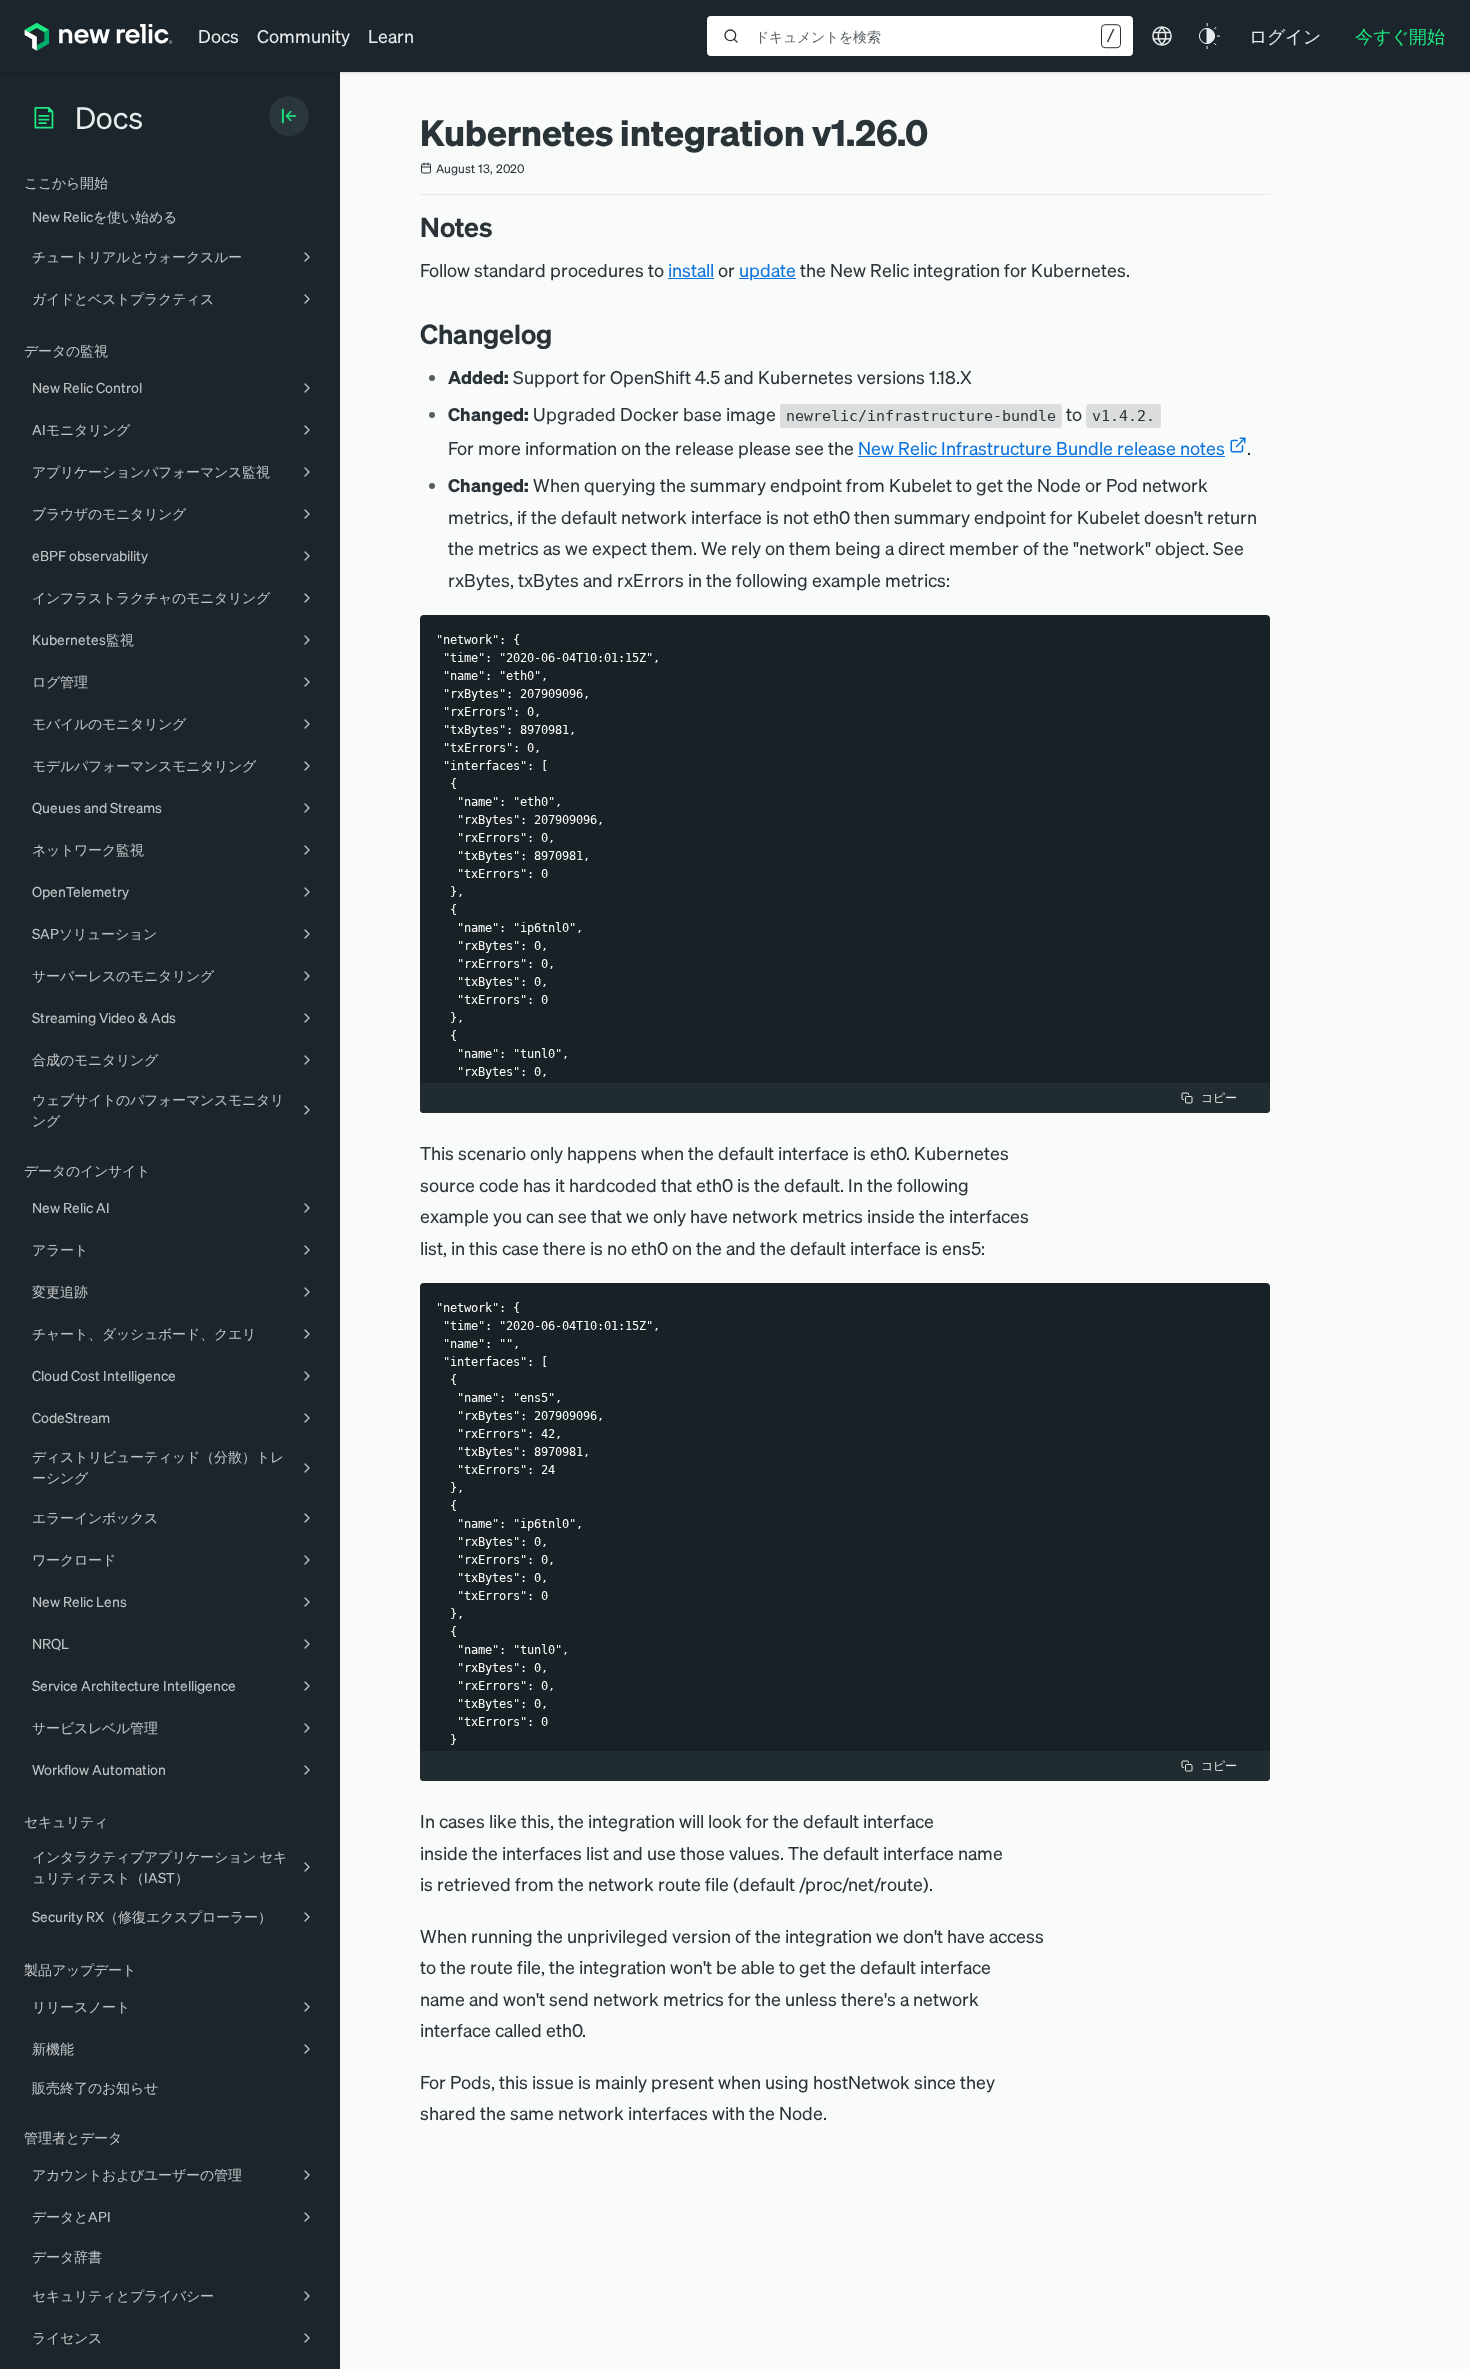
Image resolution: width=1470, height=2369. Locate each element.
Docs (218, 35)
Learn (391, 35)
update (767, 269)
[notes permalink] (503, 226)
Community (303, 35)
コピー (1219, 1097)
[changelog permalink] (562, 333)
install (691, 269)
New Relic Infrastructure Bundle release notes (1041, 447)
